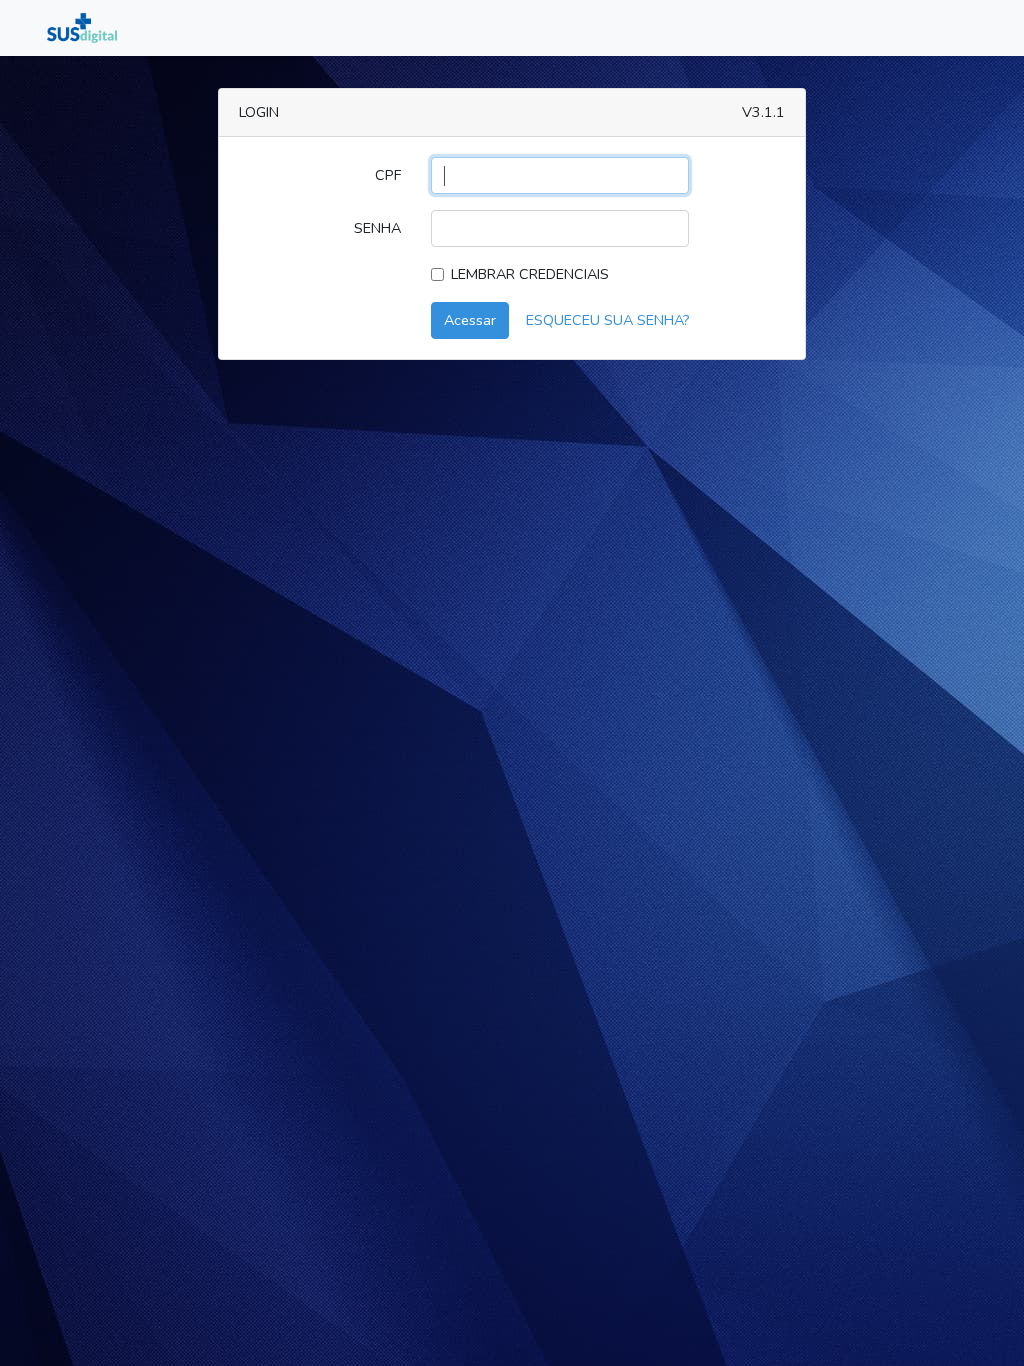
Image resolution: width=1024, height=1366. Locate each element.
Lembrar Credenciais (530, 274)
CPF (388, 175)
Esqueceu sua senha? (608, 320)
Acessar (470, 320)
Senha (377, 228)
